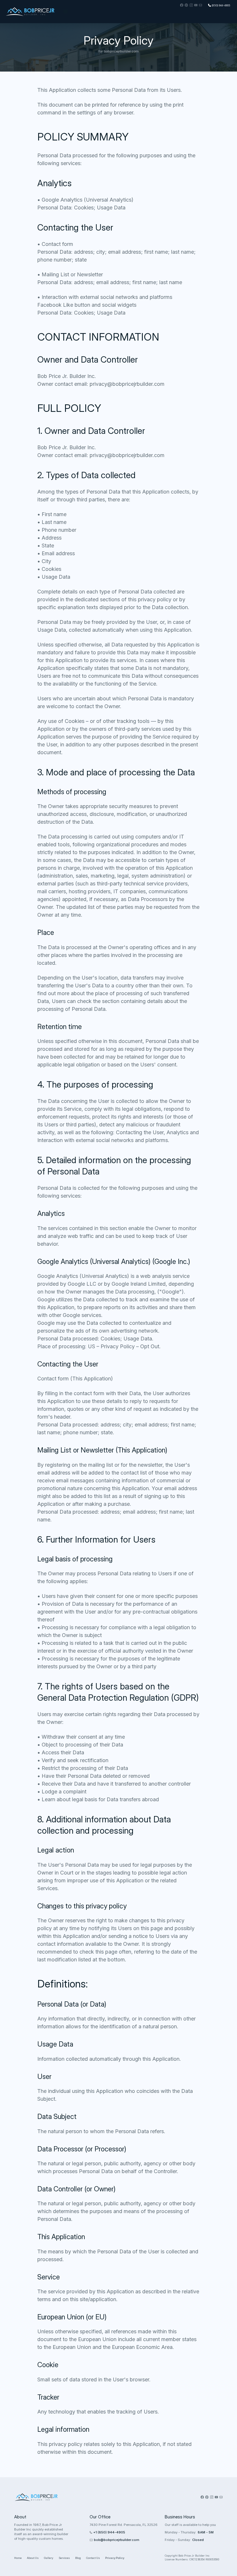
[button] (66, 12)
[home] (31, 12)
